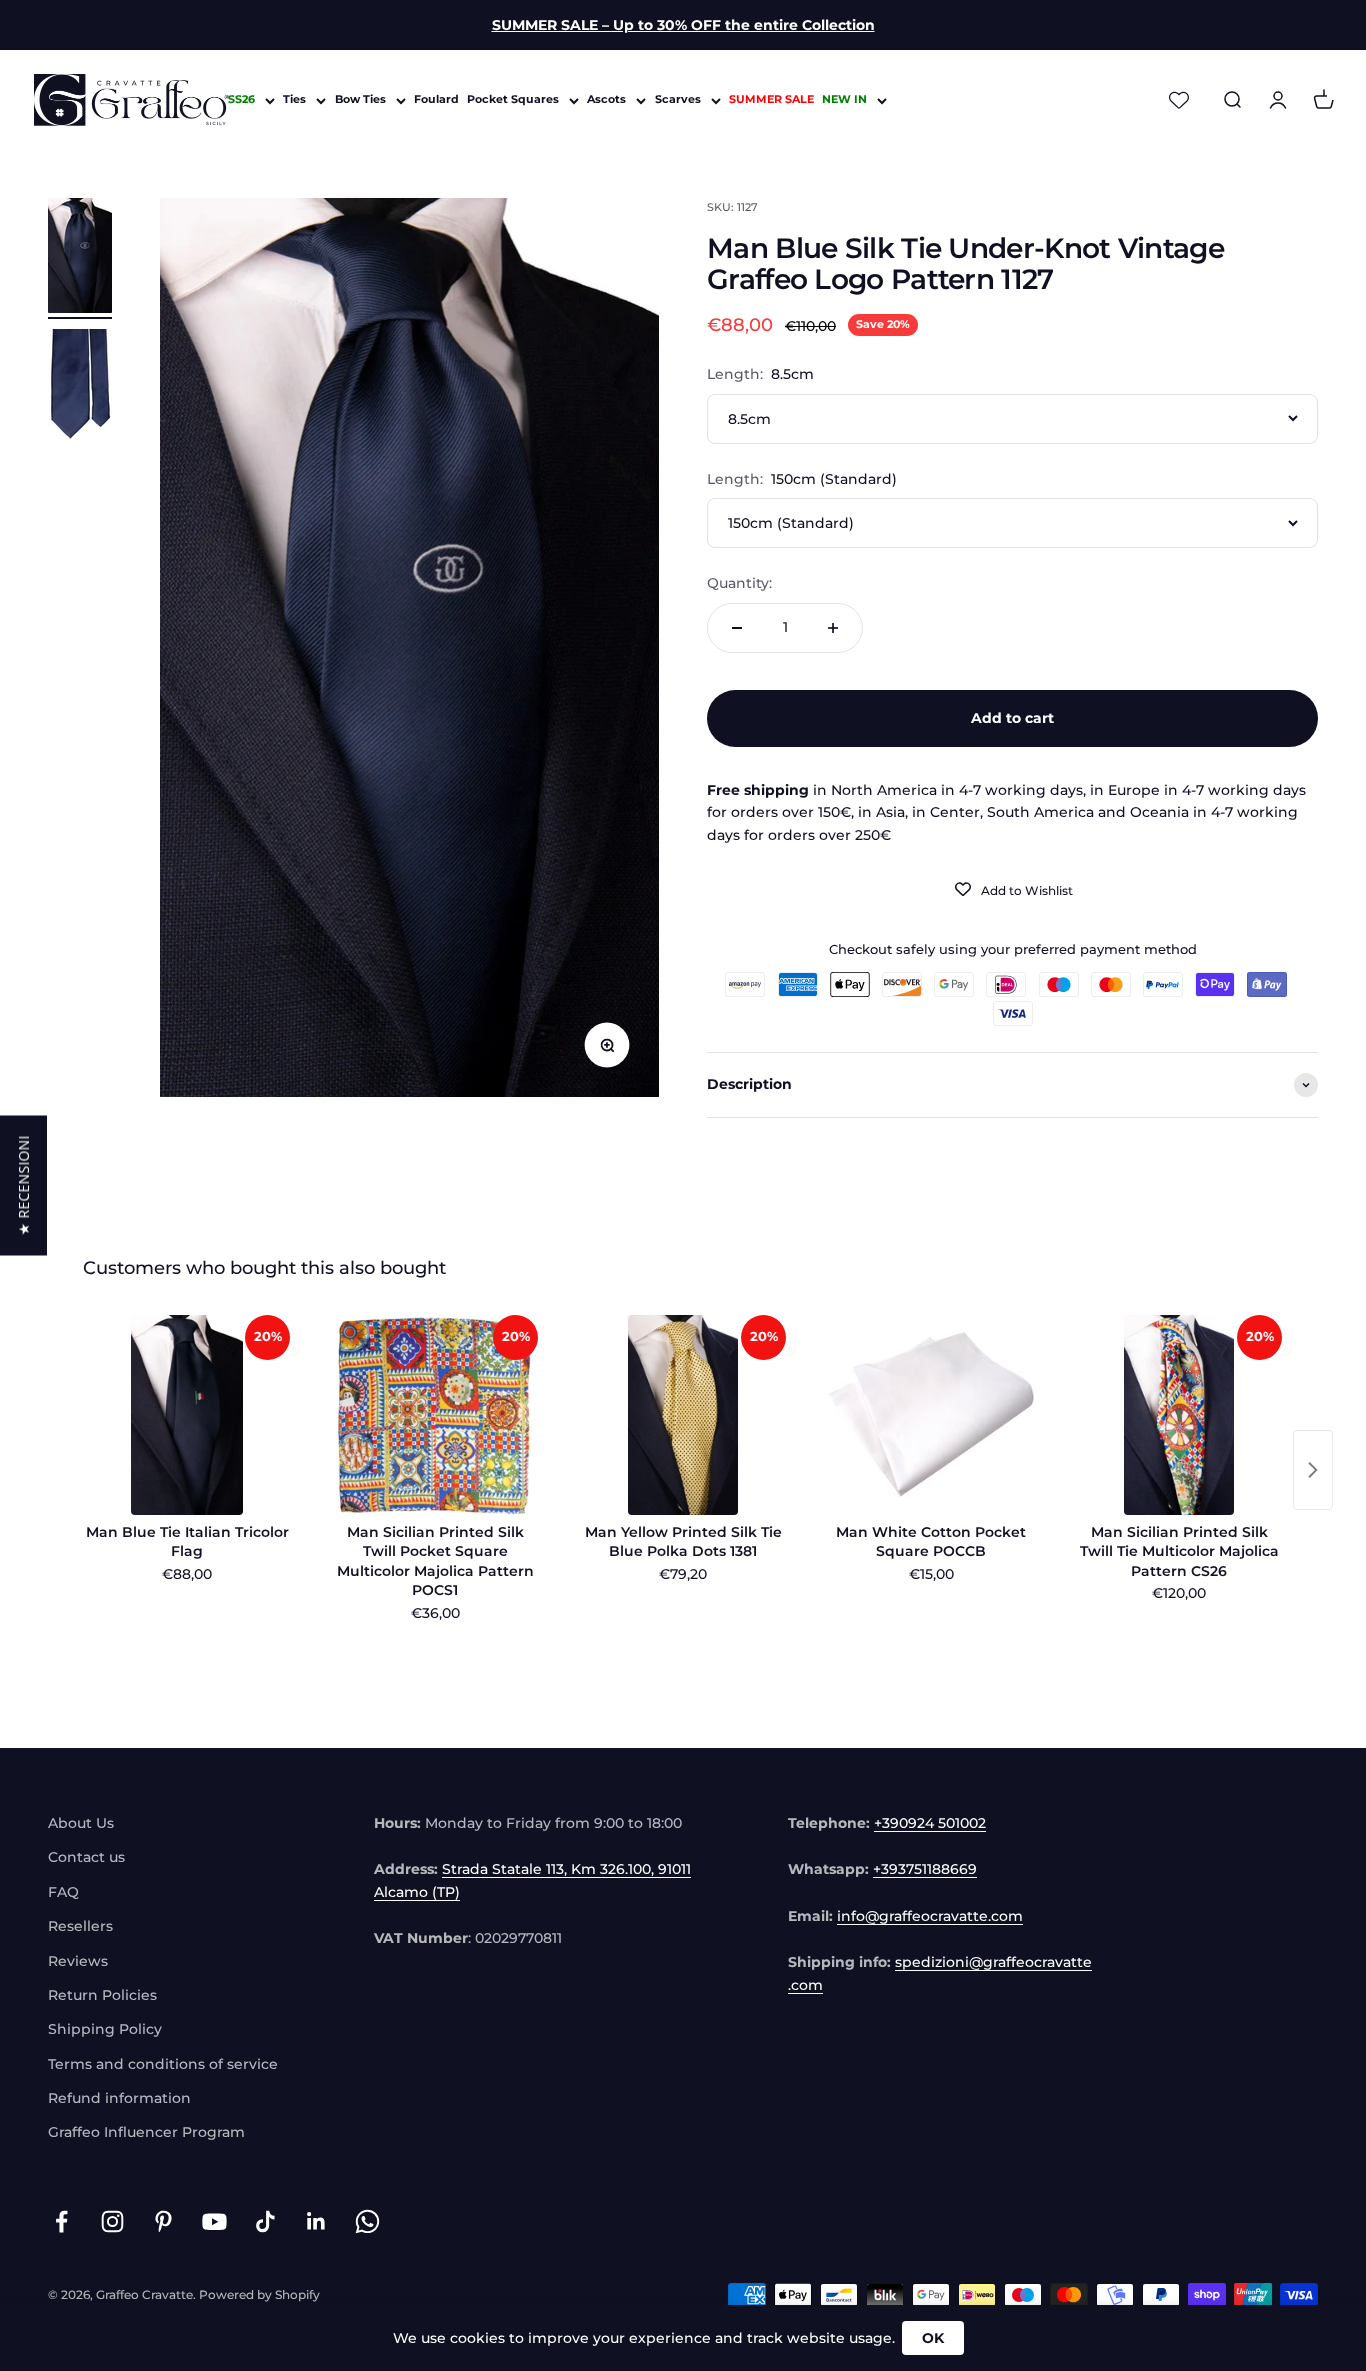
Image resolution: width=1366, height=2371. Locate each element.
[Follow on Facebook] (61, 2221)
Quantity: (739, 583)
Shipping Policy (105, 2029)
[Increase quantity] (833, 628)
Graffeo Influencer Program (146, 2132)
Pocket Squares (513, 100)
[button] (23, 1186)
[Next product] (1313, 1470)
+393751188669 (925, 1869)
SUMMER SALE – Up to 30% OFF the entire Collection (683, 25)
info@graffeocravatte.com (930, 1916)
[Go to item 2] (80, 389)
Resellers (80, 1926)
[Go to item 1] (80, 258)
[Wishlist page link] (1179, 100)
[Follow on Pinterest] (163, 2221)
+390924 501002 (930, 1823)
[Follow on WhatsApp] (367, 2221)
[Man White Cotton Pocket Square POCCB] (931, 1415)
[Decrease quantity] (737, 628)
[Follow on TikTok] (265, 2221)
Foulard (436, 100)
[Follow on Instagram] (112, 2221)
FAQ (63, 1892)
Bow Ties (360, 100)
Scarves (678, 100)
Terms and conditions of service (163, 2064)
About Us (81, 1823)
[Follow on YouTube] (214, 2221)
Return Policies (102, 1995)
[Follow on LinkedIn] (316, 2221)
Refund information (119, 2098)
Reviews (78, 1961)
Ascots (606, 100)
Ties (294, 100)
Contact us (86, 1857)
